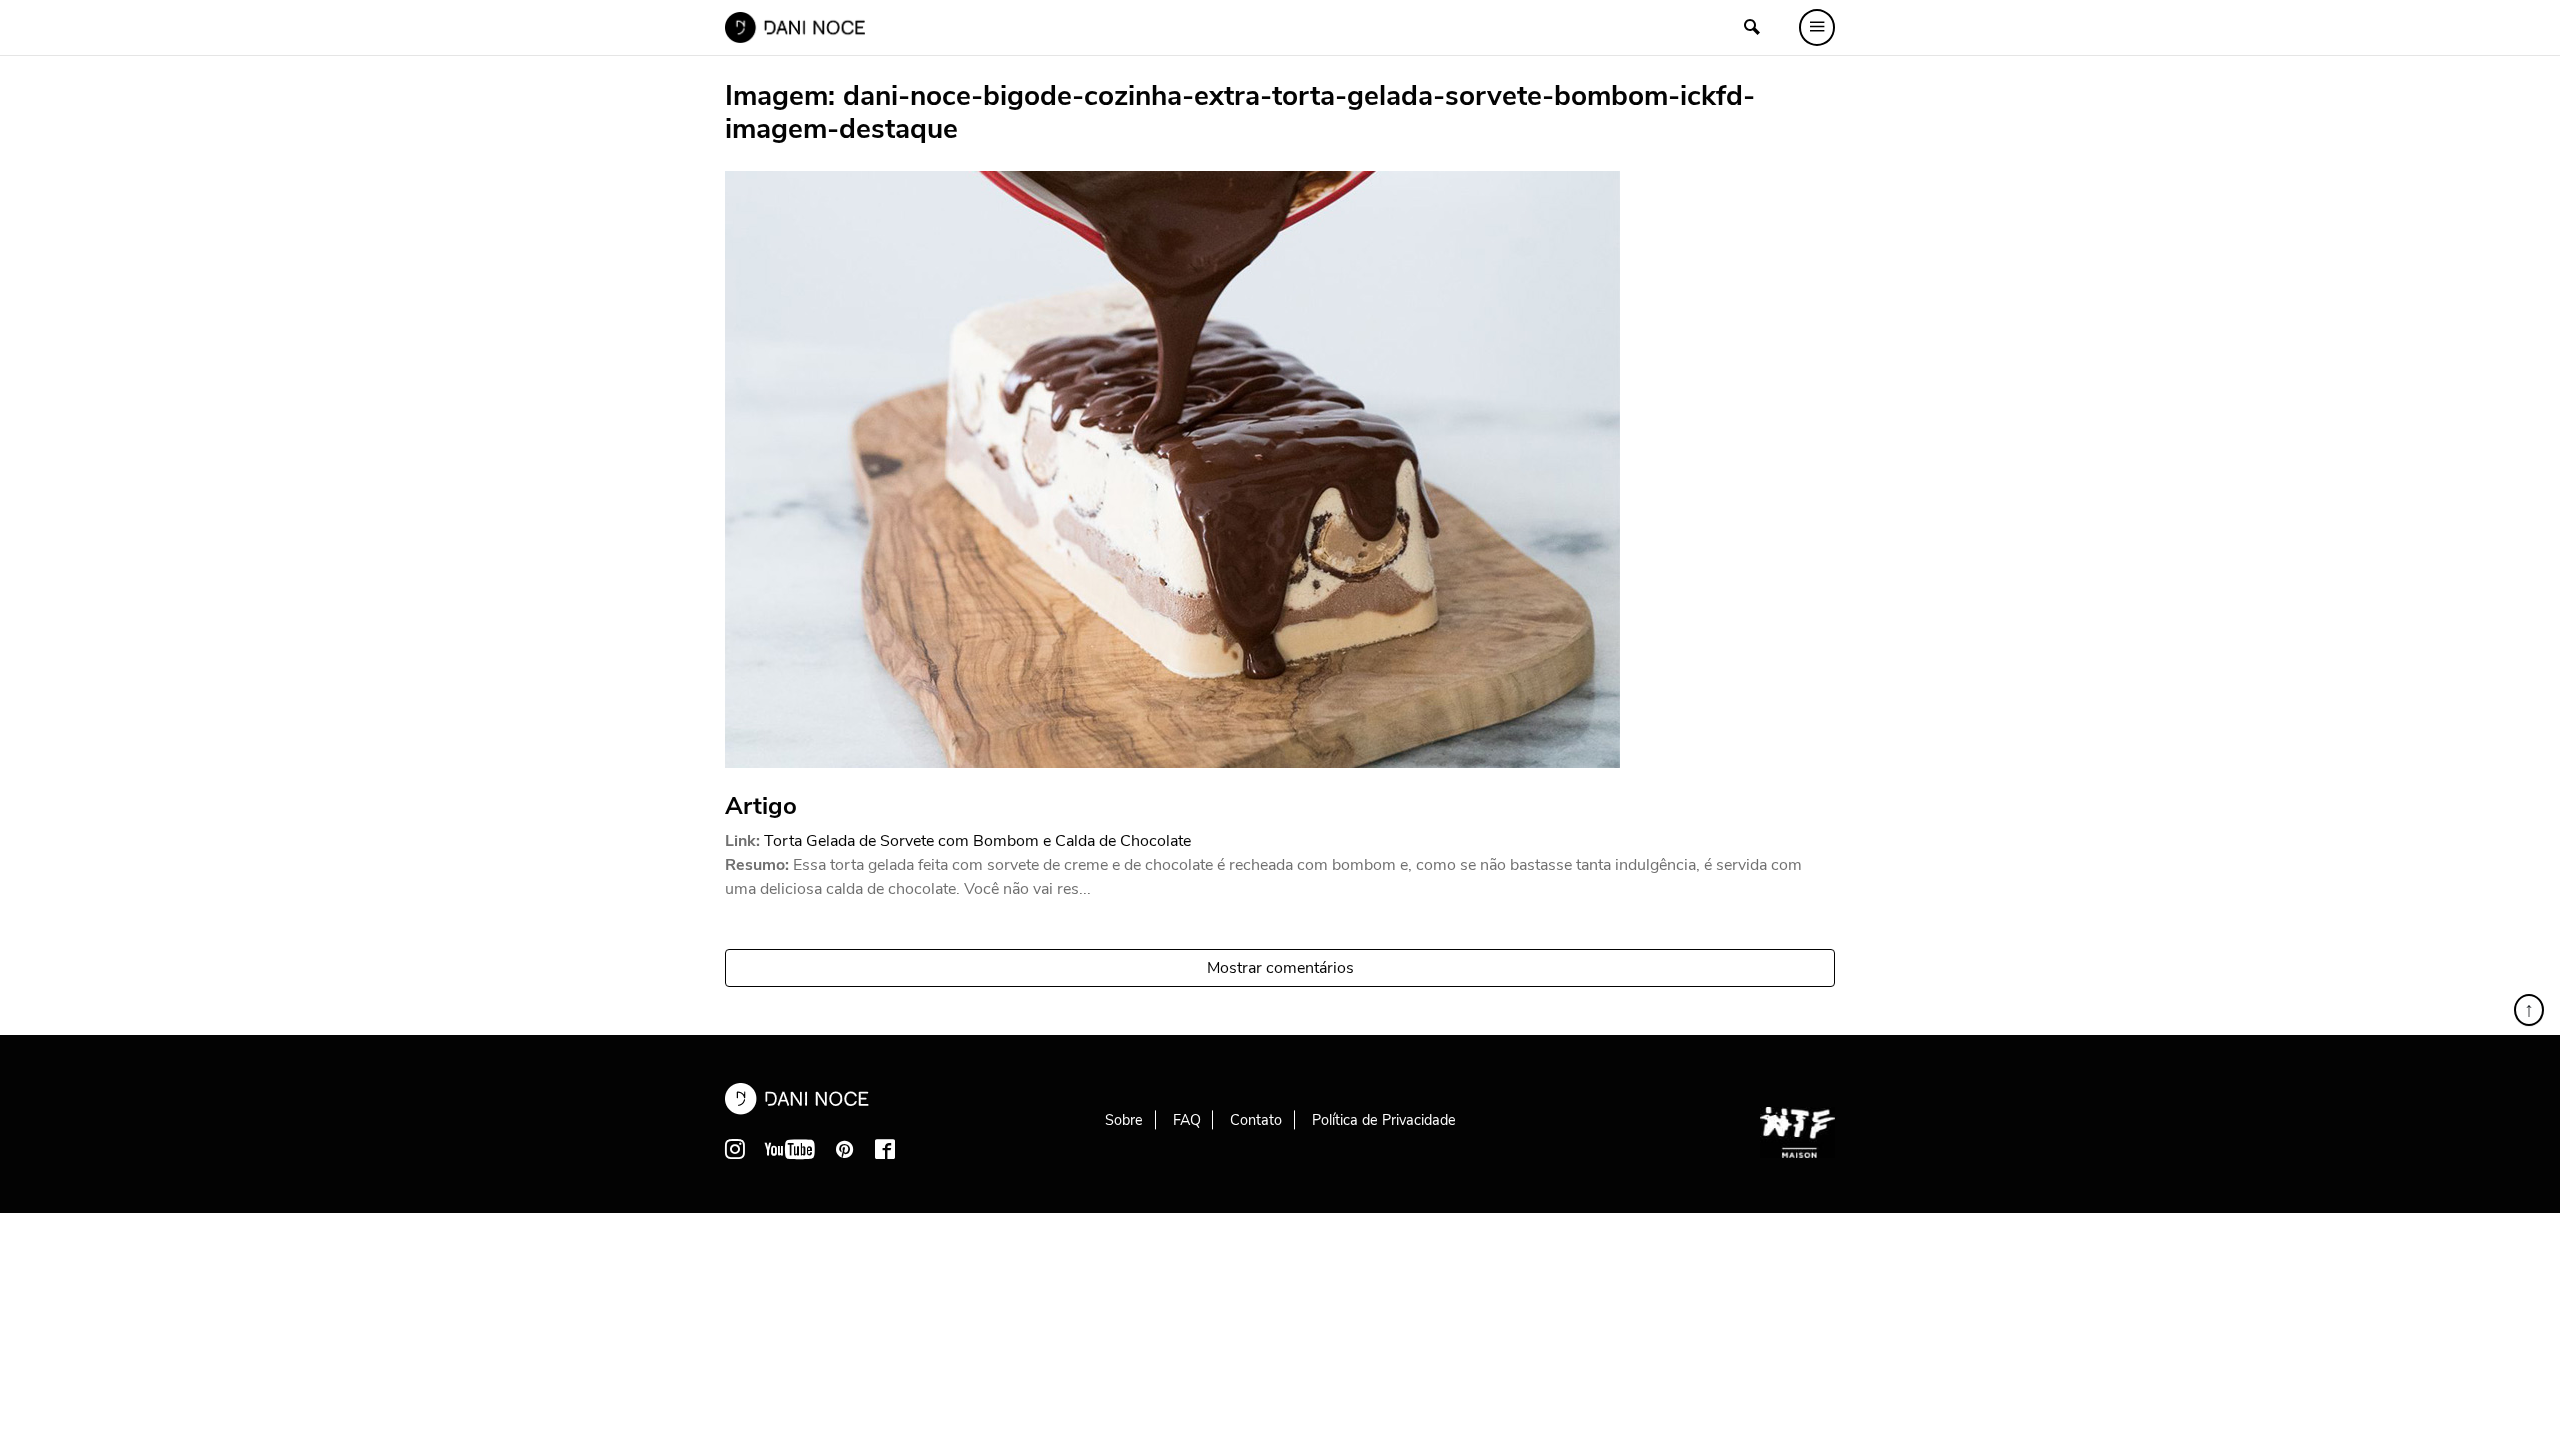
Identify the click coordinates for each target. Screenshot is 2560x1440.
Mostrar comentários (1280, 968)
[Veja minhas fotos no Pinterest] (845, 1149)
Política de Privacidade (1384, 1120)
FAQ (1187, 1120)
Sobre (1124, 1120)
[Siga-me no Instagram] (735, 1149)
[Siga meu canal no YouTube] (790, 1149)
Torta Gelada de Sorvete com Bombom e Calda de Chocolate (977, 841)
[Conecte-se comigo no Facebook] (885, 1149)
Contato (1256, 1120)
